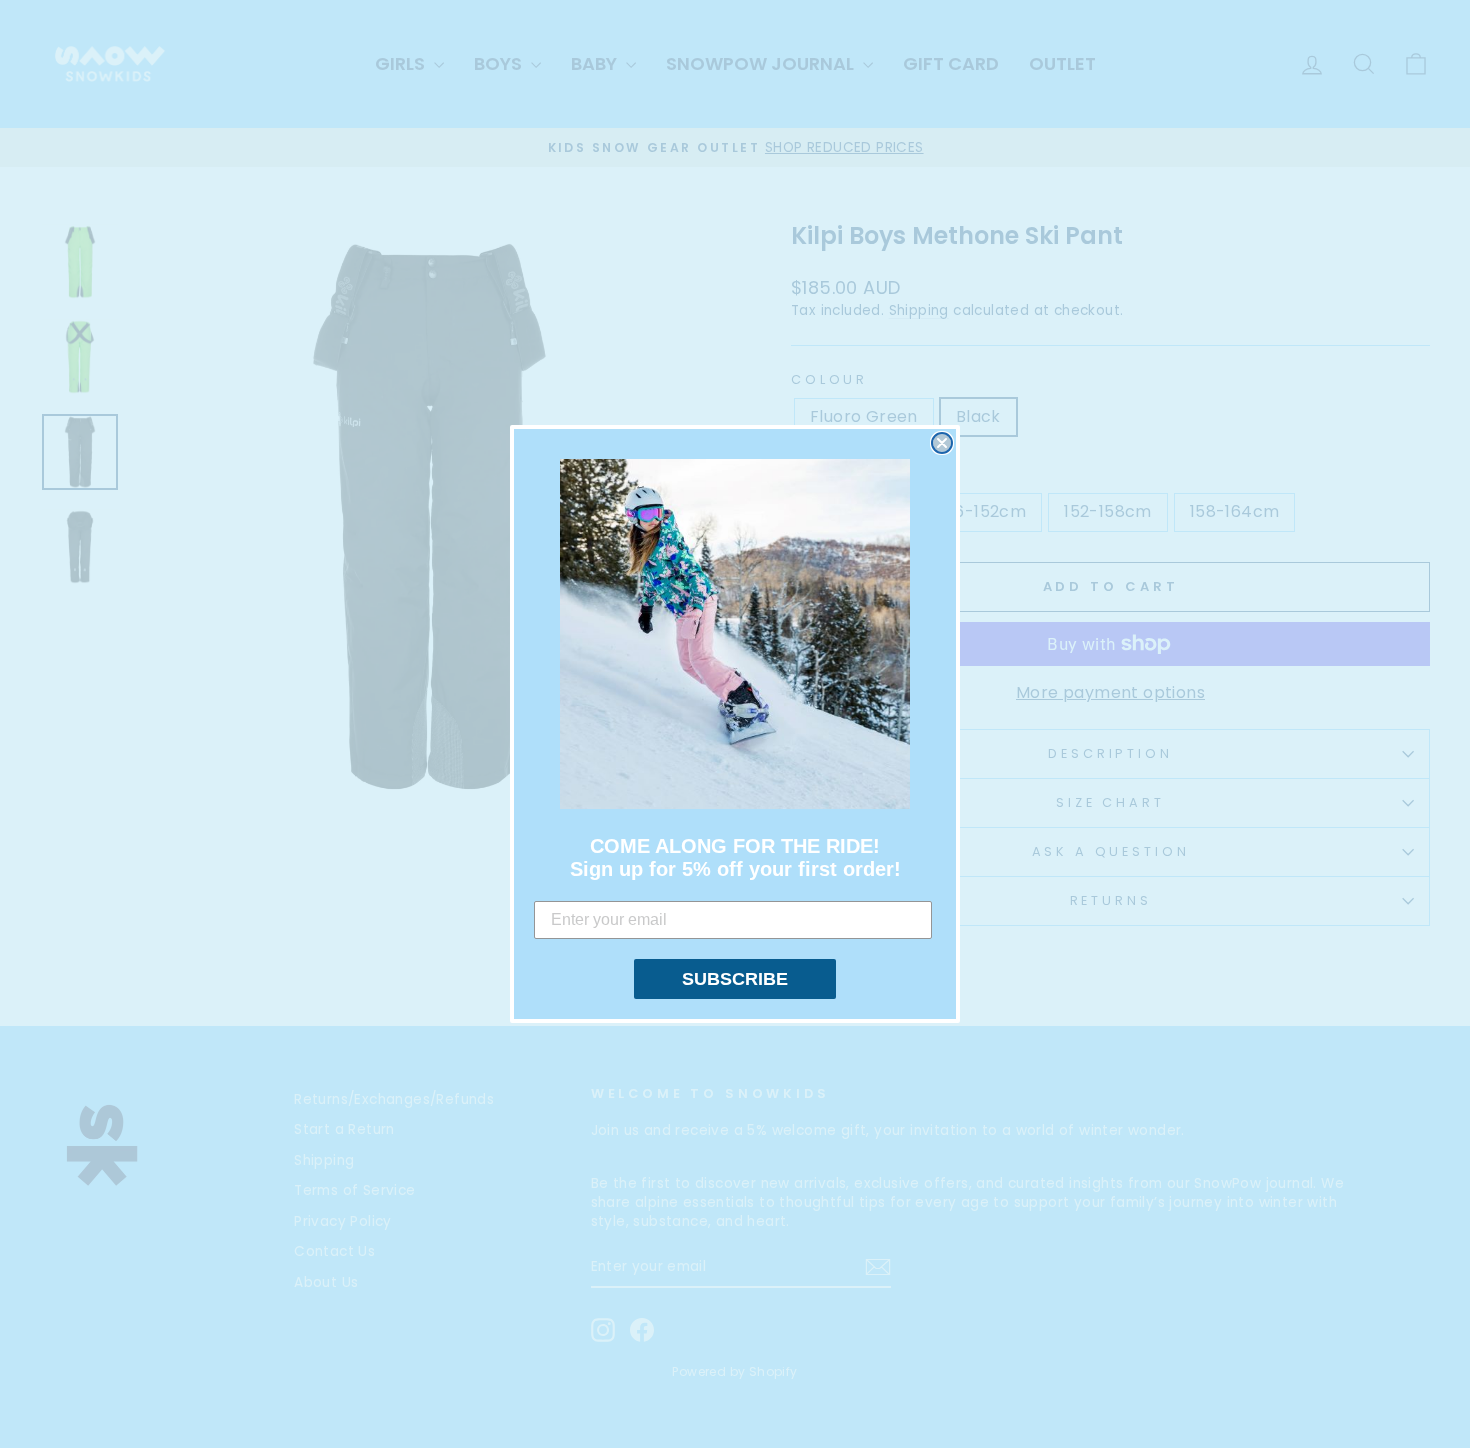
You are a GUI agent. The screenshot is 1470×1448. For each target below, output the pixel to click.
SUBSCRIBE (735, 979)
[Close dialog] (942, 443)
